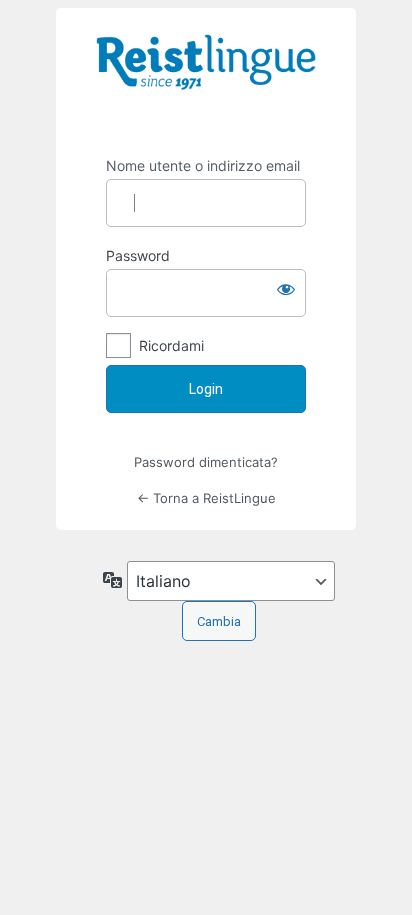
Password (138, 255)
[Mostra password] (286, 289)
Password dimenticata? (206, 462)
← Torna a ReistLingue (206, 498)
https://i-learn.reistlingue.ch (206, 76)
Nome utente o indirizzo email (203, 165)
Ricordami (171, 345)
